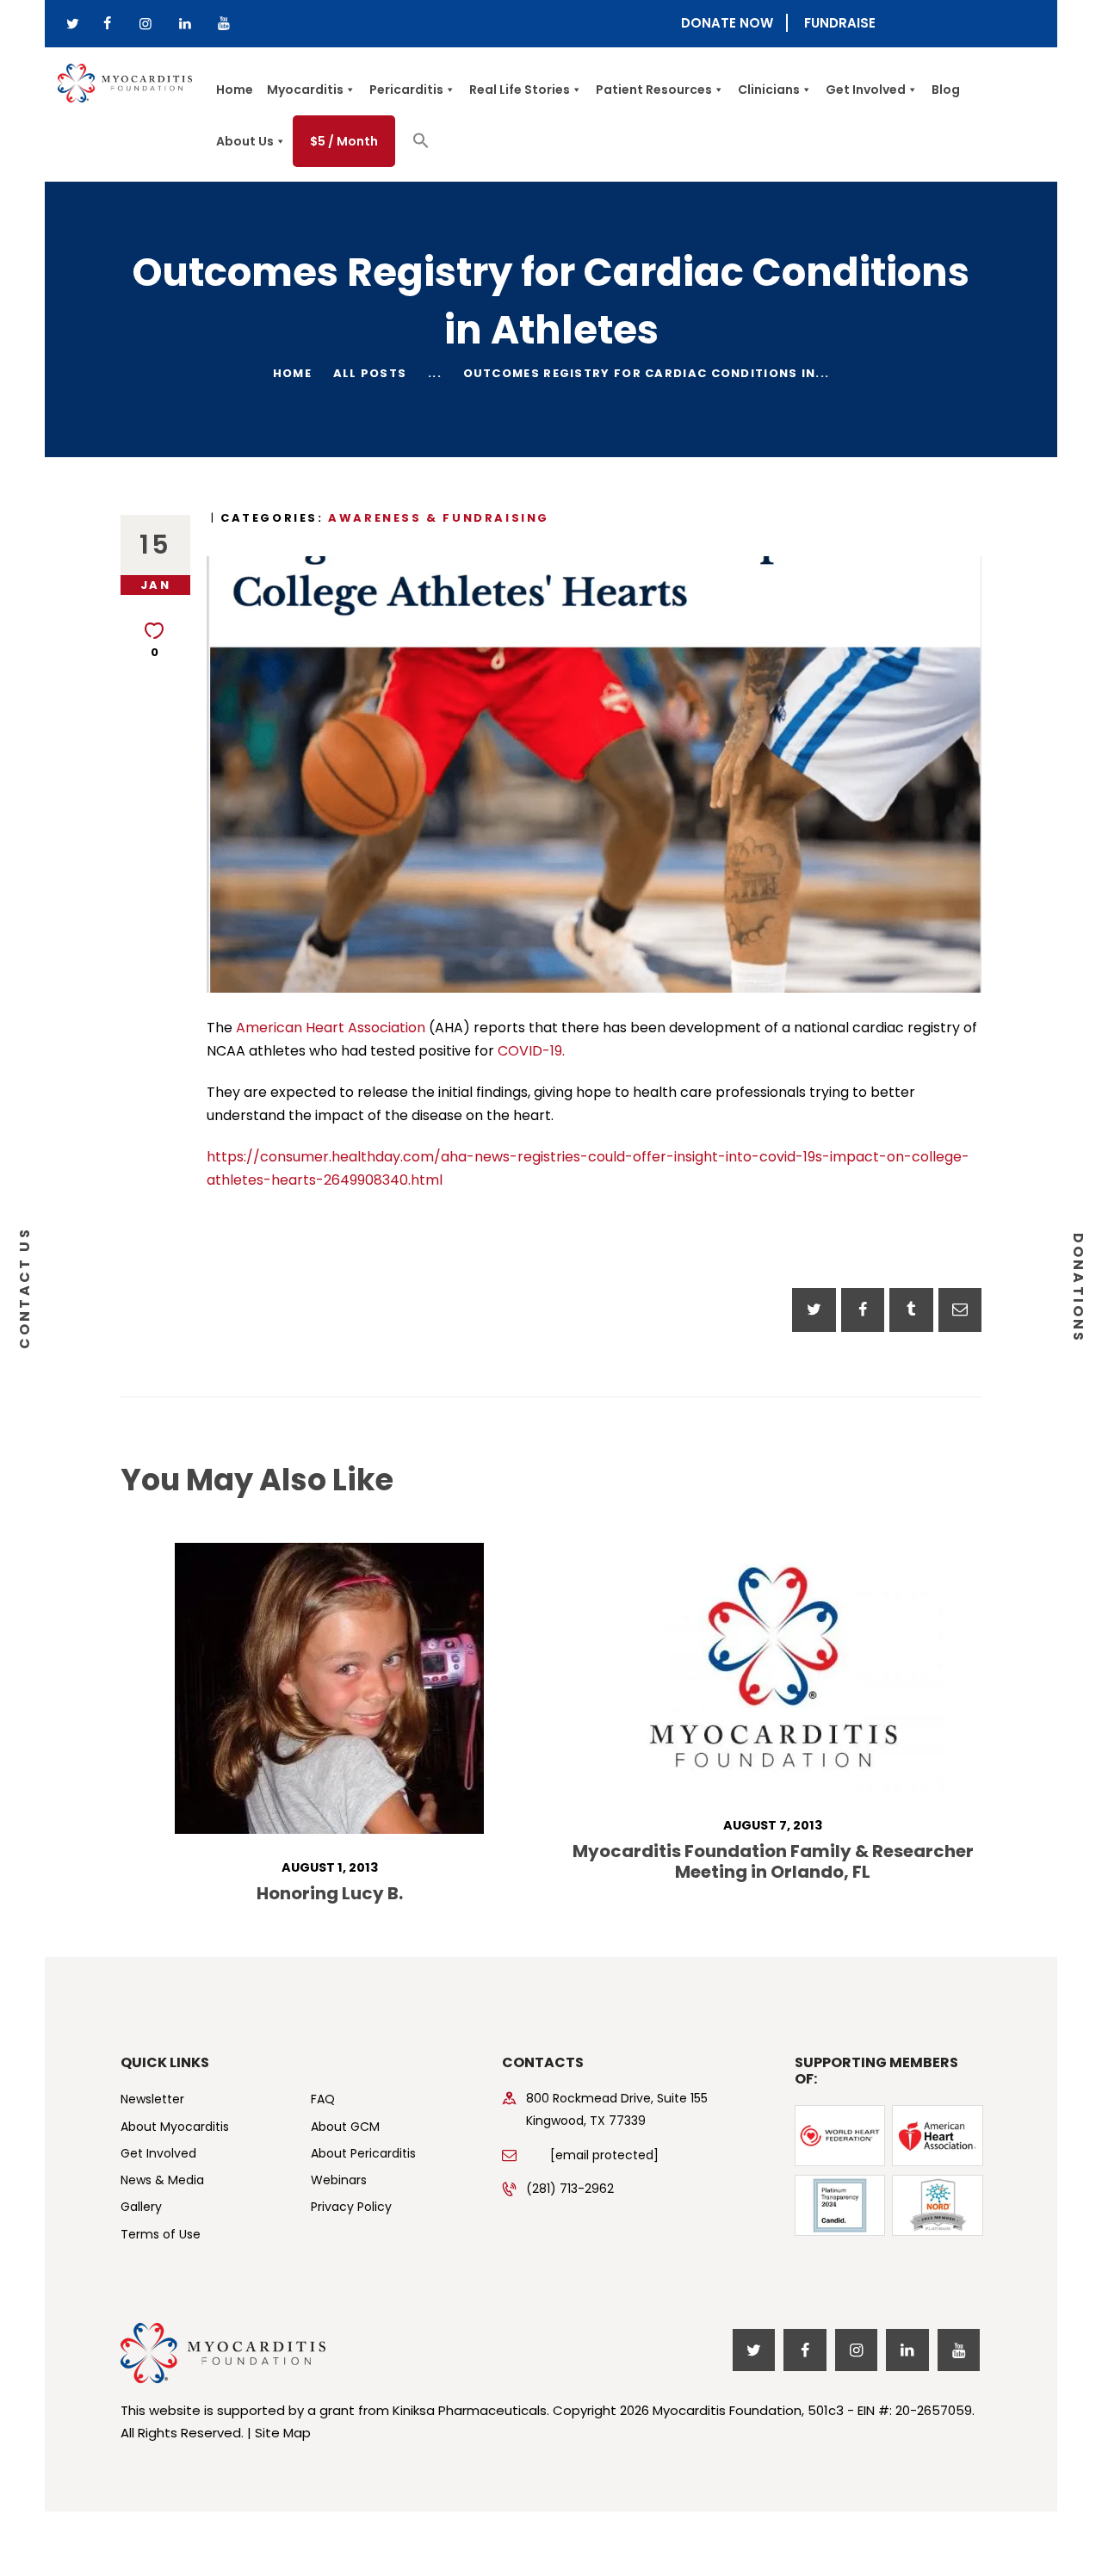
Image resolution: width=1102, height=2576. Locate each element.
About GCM (345, 2127)
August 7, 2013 (773, 1825)
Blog (946, 90)
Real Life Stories (520, 90)
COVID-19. (529, 1051)
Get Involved (866, 90)
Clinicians (769, 90)
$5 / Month (344, 141)
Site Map (283, 2433)
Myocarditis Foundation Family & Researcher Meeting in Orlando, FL (773, 1861)
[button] (421, 145)
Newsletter (152, 2099)
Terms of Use (161, 2234)
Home (235, 90)
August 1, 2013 (330, 1867)
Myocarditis (305, 90)
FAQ (323, 2099)
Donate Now (727, 23)
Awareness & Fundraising (439, 518)
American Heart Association (329, 1028)
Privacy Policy (351, 2207)
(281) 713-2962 (570, 2189)
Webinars (339, 2180)
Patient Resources (654, 90)
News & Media (162, 2180)
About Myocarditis (175, 2127)
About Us (245, 141)
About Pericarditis (363, 2153)
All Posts (370, 373)
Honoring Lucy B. (330, 1893)
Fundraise (840, 23)
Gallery (141, 2207)
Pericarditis (406, 90)
